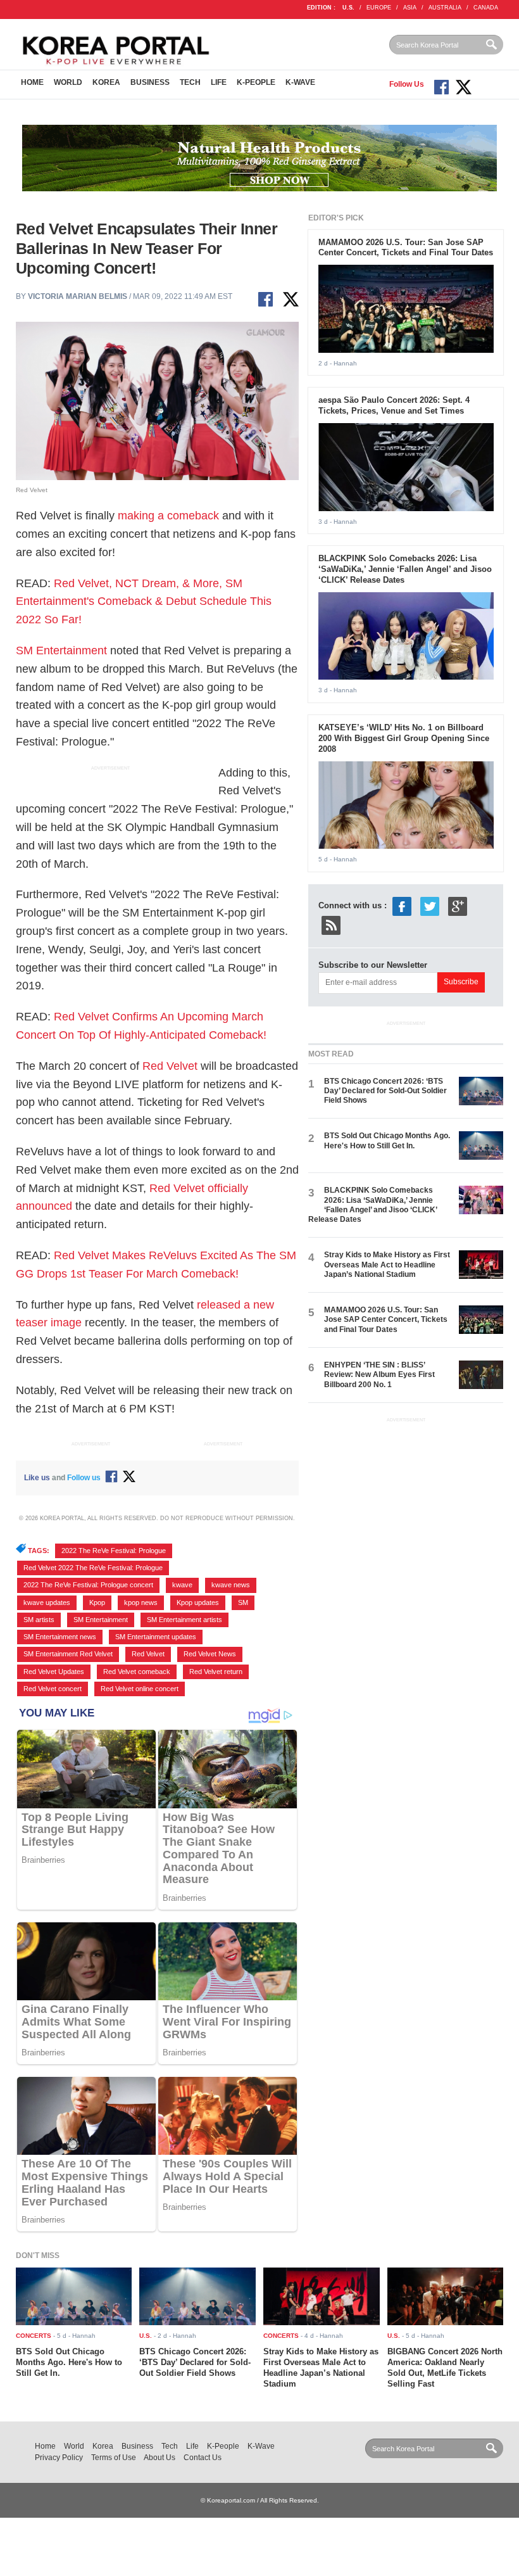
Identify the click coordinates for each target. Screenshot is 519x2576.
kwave (182, 1585)
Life (219, 82)
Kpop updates (198, 1602)
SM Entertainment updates (156, 1637)
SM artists (39, 1620)
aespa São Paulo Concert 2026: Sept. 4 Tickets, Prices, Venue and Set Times (394, 405)
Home (32, 82)
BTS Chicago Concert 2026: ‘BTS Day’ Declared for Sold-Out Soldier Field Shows (385, 1091)
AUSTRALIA (445, 8)
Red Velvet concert (53, 1689)
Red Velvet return (216, 1672)
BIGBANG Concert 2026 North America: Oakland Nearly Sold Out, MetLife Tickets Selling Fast (445, 2368)
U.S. (348, 8)
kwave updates (47, 1602)
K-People (256, 82)
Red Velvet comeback (137, 1672)
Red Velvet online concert (140, 1689)
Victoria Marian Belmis (78, 296)
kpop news (141, 1602)
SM (243, 1602)
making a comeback (168, 516)
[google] (458, 905)
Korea (106, 82)
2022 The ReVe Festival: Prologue (114, 1551)
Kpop (97, 1602)
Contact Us (203, 2458)
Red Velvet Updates (54, 1672)
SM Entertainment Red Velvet (68, 1654)
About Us (159, 2458)
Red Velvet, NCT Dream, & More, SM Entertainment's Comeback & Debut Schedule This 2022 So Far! (144, 602)
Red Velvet (170, 1066)
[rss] (331, 924)
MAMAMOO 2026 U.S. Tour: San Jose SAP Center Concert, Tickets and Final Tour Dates (406, 248)
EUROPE (379, 8)
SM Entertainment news (60, 1637)
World (68, 82)
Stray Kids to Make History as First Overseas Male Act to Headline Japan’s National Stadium (387, 1265)
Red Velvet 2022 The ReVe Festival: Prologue (93, 1568)
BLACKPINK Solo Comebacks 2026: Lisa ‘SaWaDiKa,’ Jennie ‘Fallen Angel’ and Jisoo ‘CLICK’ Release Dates (405, 569)
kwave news (231, 1585)
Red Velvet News (210, 1654)
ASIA (410, 8)
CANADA (486, 8)
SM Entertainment (61, 650)
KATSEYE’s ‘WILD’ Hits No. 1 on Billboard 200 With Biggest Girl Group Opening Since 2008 (404, 738)
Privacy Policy (59, 2458)
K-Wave (300, 82)
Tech (190, 82)
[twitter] (430, 905)
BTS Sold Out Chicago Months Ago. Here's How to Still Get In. (387, 1140)
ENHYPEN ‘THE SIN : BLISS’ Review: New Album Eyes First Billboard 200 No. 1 (379, 1375)
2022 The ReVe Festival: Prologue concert (88, 1585)
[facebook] (402, 905)
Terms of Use (114, 2458)
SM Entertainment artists (184, 1620)
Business (150, 82)
